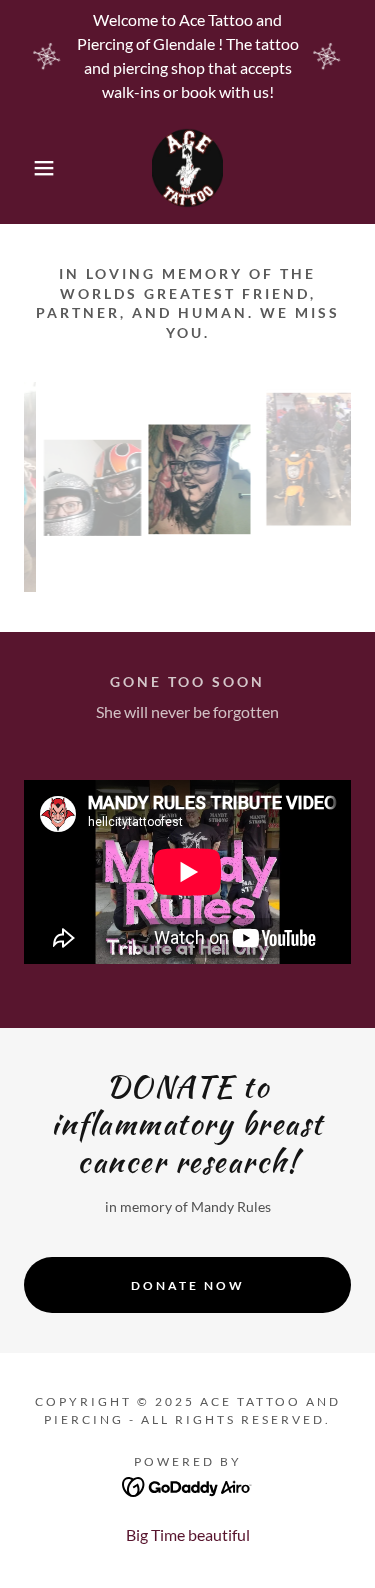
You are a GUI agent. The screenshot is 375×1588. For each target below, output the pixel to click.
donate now (188, 1285)
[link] (187, 168)
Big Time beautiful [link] (188, 1534)
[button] (29, 168)
